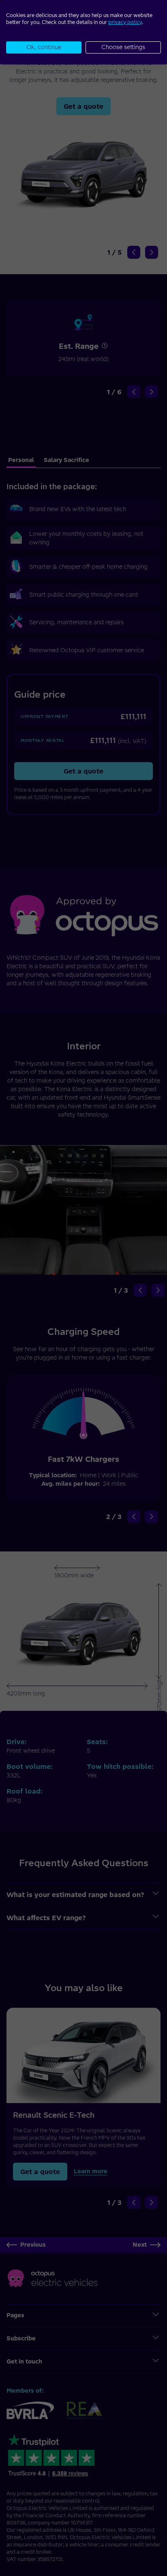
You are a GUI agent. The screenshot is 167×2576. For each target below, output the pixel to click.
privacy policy (125, 22)
